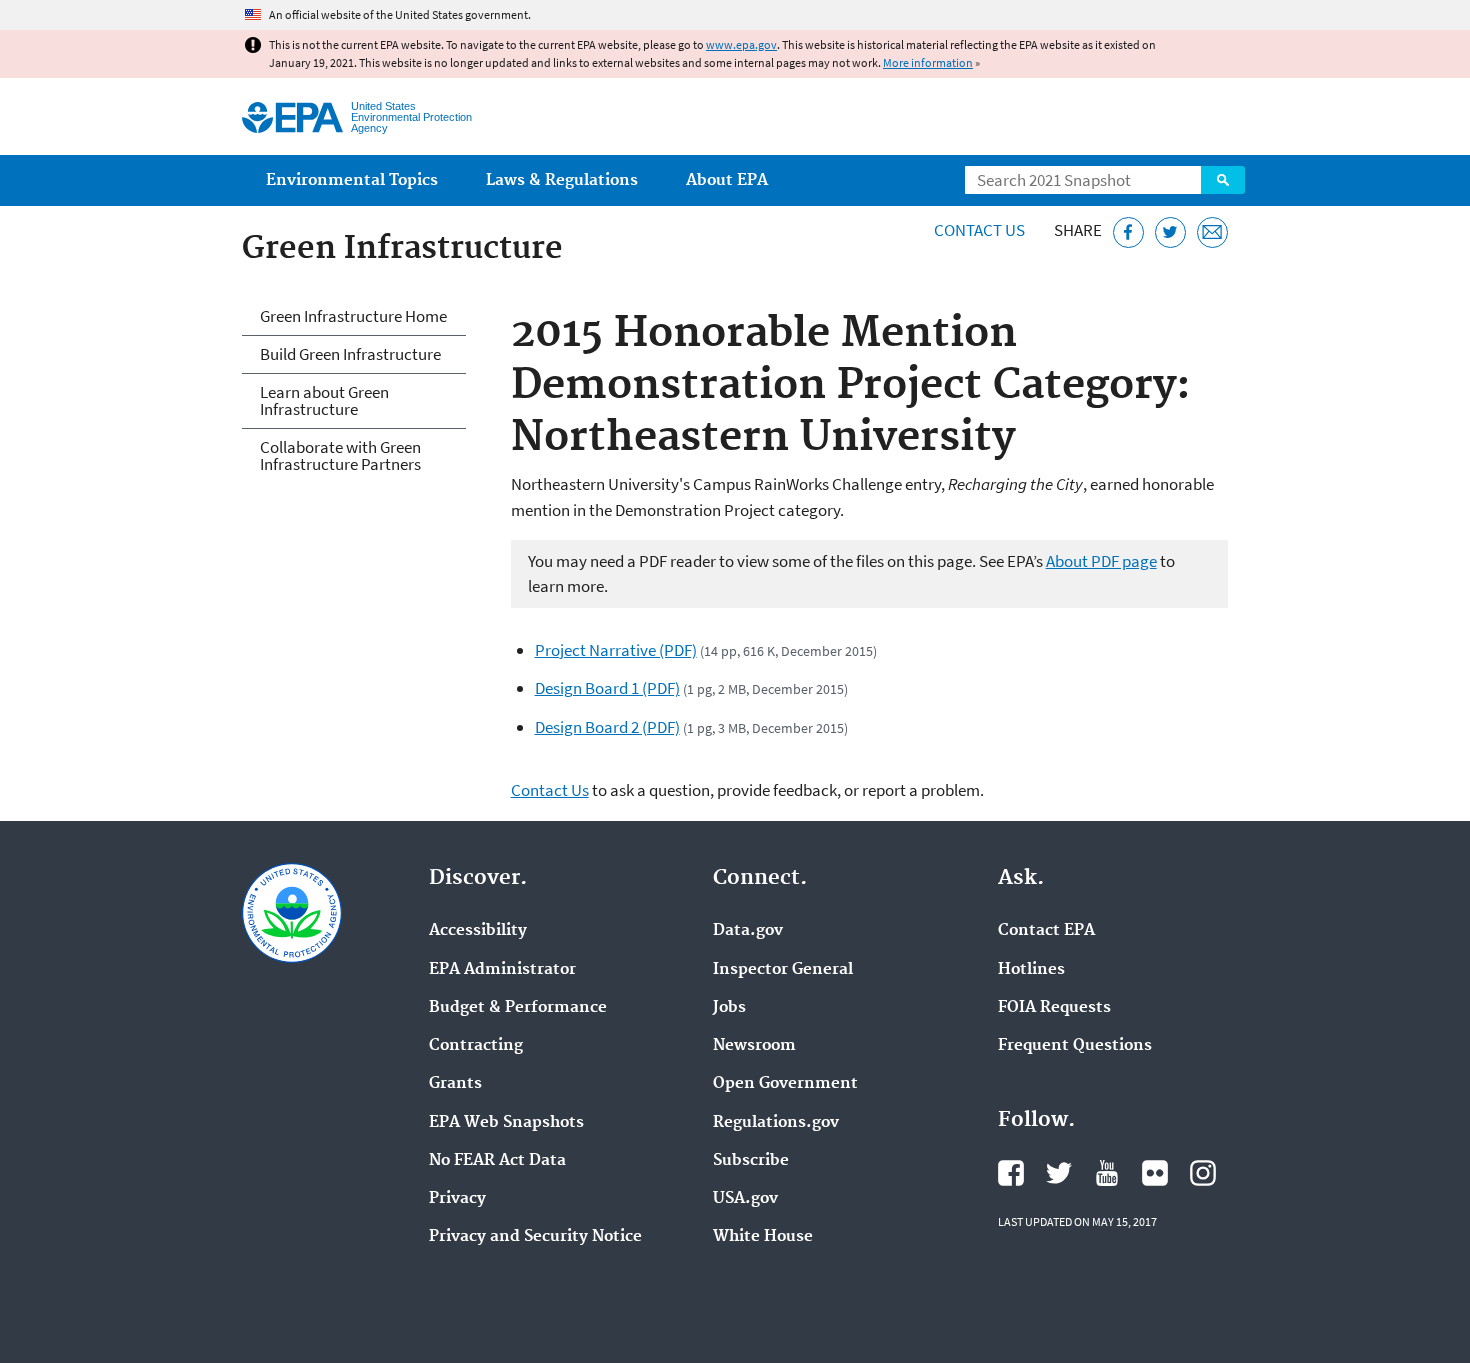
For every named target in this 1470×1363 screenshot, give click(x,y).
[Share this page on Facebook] (1128, 232)
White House (763, 1237)
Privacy (457, 1199)
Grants (455, 1084)
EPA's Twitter (1059, 1173)
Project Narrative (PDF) (616, 650)
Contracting (476, 1046)
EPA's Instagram (1203, 1173)
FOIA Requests (1054, 1008)
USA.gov (745, 1199)
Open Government (785, 1084)
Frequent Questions (1075, 1046)
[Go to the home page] (292, 117)
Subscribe (751, 1161)
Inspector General (783, 970)
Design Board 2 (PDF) (607, 727)
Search (1223, 180)
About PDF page (1101, 561)
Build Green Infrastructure (350, 354)
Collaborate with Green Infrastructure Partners (340, 455)
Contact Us (979, 230)
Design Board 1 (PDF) (607, 688)
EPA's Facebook (1011, 1173)
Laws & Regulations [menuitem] (562, 180)
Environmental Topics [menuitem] (352, 180)
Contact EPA (1046, 931)
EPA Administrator (502, 970)
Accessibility (478, 931)
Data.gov (748, 931)
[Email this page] (1212, 232)
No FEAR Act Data (497, 1161)
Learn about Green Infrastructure (324, 400)
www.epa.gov (741, 44)
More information (928, 62)
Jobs (729, 1008)
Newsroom (754, 1046)
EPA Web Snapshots (506, 1123)
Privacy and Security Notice (535, 1237)
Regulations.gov (776, 1123)
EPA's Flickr (1155, 1173)
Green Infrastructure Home (353, 316)
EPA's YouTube (1107, 1173)
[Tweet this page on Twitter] (1170, 232)
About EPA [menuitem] (727, 180)
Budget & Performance (518, 1008)
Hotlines (1031, 970)
